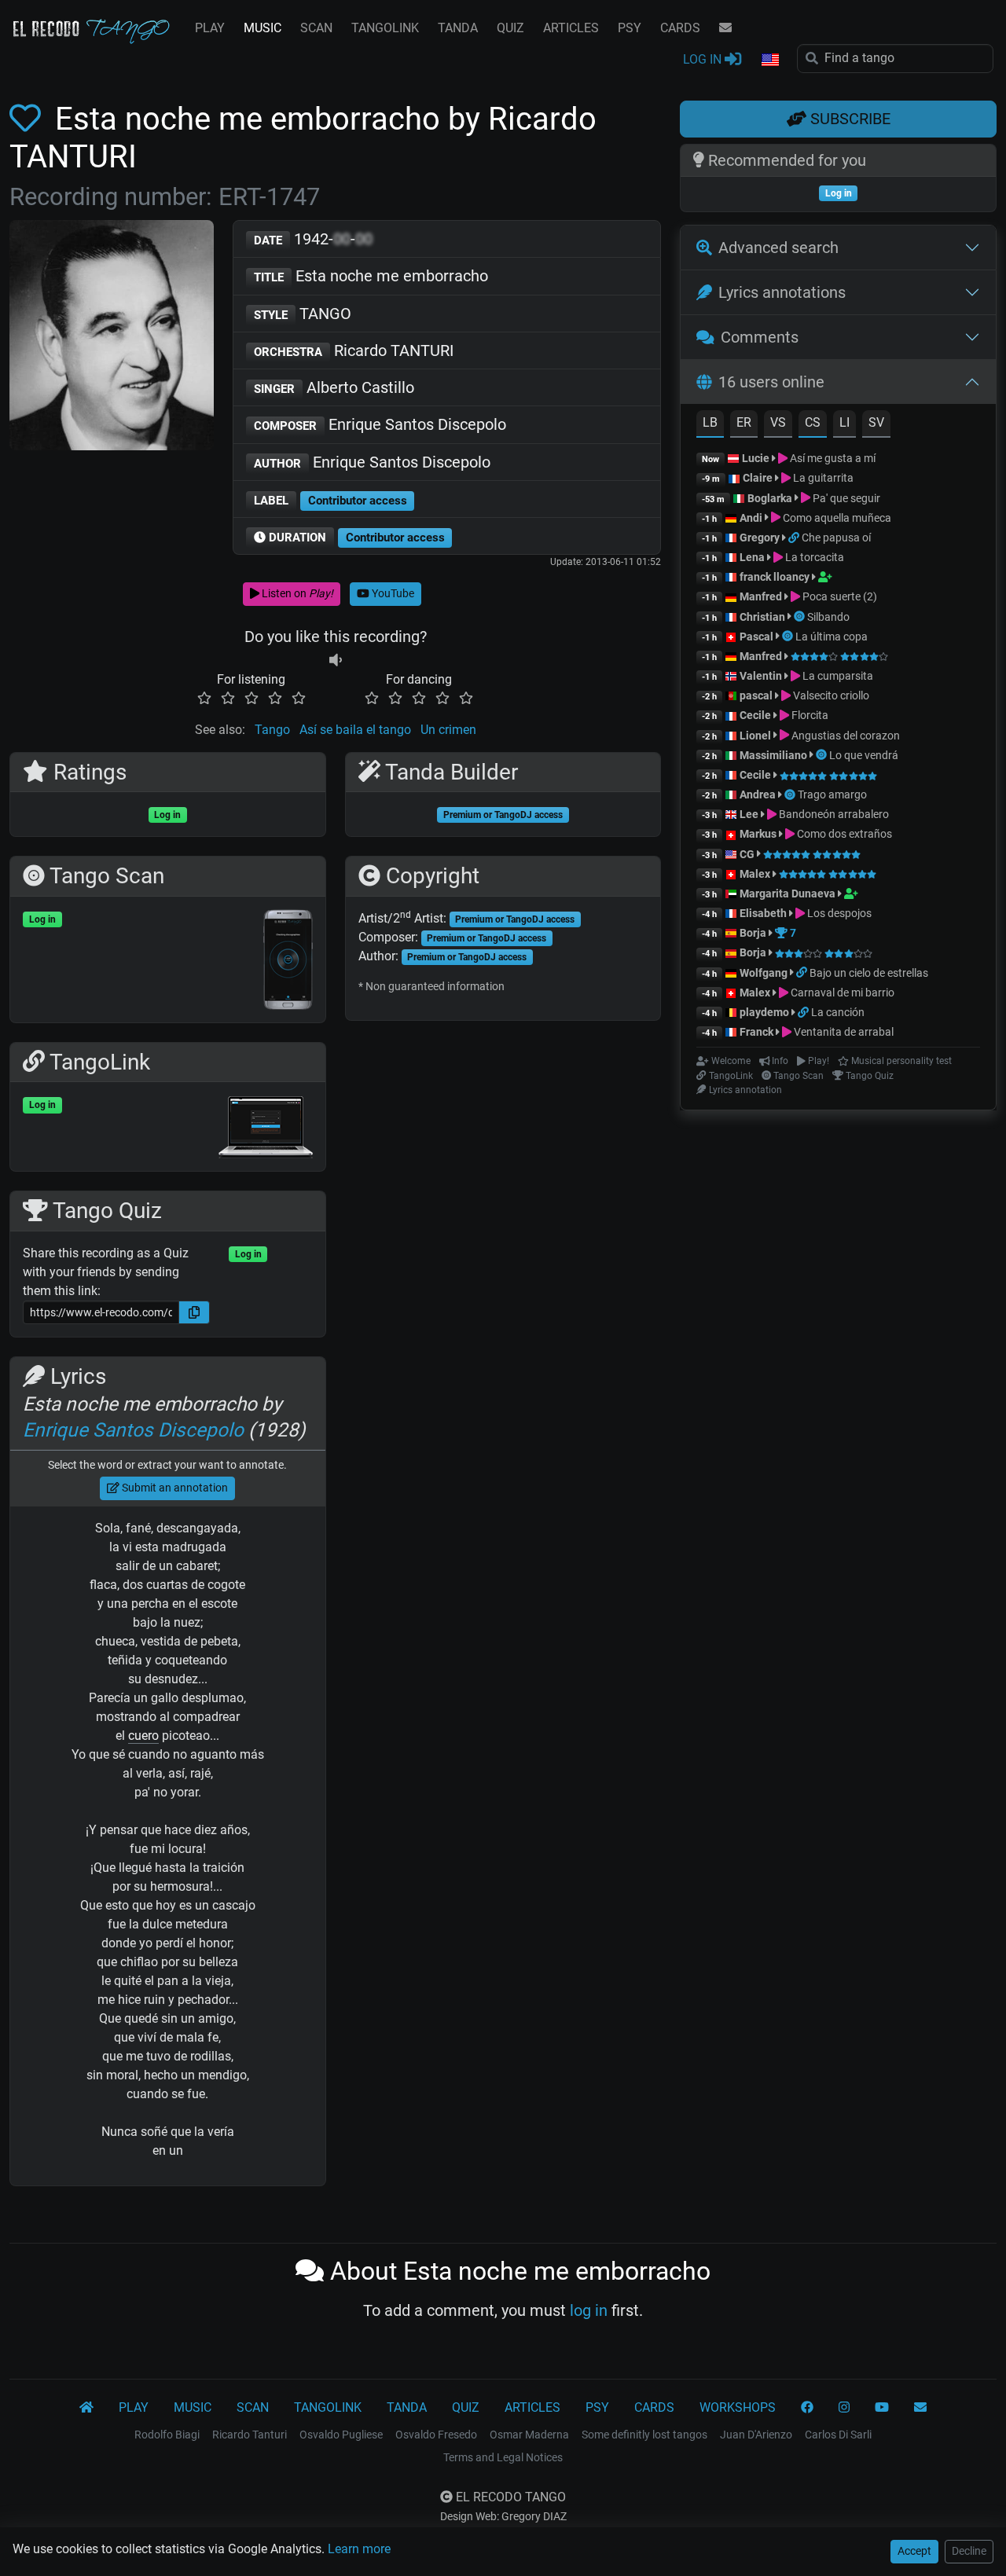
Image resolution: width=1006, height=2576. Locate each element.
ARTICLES (571, 28)
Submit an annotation (174, 1488)
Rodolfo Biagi (167, 2435)
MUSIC (263, 28)
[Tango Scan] (800, 617)
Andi (751, 518)
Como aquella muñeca (836, 518)
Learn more (359, 2549)
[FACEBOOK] (807, 2408)
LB (710, 422)
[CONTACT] (725, 28)
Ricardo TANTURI (354, 350)
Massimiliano (773, 755)
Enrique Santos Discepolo (380, 424)
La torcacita (813, 557)
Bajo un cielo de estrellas (869, 973)
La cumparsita (837, 676)
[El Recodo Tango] (86, 2408)
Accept (914, 2551)
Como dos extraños (843, 834)
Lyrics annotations (782, 292)
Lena (752, 557)
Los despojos (838, 913)
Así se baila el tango (355, 730)
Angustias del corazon (844, 736)
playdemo (764, 1012)
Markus (758, 834)
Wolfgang (764, 973)
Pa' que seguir (845, 498)
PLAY (210, 28)
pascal (756, 695)
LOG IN (704, 59)
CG (747, 854)
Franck (756, 1032)
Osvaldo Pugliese (341, 2435)
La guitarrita (822, 478)
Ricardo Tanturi (250, 2435)
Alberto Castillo (334, 387)
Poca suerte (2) (839, 596)
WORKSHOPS (738, 2407)
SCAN (316, 28)
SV (876, 422)
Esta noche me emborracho (371, 276)
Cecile (755, 715)
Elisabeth (763, 913)
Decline (969, 2551)
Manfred (761, 596)
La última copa (832, 637)
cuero (143, 1736)
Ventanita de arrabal (843, 1032)
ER (744, 422)
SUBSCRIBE (848, 119)
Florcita (809, 715)
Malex (755, 874)
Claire (758, 478)
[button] (769, 61)
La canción (838, 1012)
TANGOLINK (385, 28)
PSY (630, 28)
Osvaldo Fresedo (436, 2435)
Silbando (828, 617)
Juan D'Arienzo (756, 2435)
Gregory (760, 538)
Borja (753, 933)
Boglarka (770, 498)
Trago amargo (832, 794)
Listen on (296, 593)
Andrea (758, 794)
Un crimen (448, 730)
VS (778, 422)
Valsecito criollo (830, 695)
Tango (272, 730)
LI (844, 422)
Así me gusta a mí (832, 458)
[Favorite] (28, 119)
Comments (760, 337)
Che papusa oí (836, 538)
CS (813, 422)
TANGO (303, 314)
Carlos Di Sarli (838, 2435)
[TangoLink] (795, 538)
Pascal (756, 637)
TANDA (458, 28)
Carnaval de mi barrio (841, 993)
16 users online (771, 382)
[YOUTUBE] (882, 2408)
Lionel (756, 736)
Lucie (756, 458)
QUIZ (510, 28)
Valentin (761, 676)
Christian (762, 617)
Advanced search (778, 248)
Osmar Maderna (529, 2435)
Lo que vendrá (864, 755)
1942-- (313, 239)
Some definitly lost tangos (644, 2435)
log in (589, 2310)
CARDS (680, 28)
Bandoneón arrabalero (833, 814)
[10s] (336, 661)
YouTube (392, 593)
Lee (749, 814)
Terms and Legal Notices (503, 2457)
